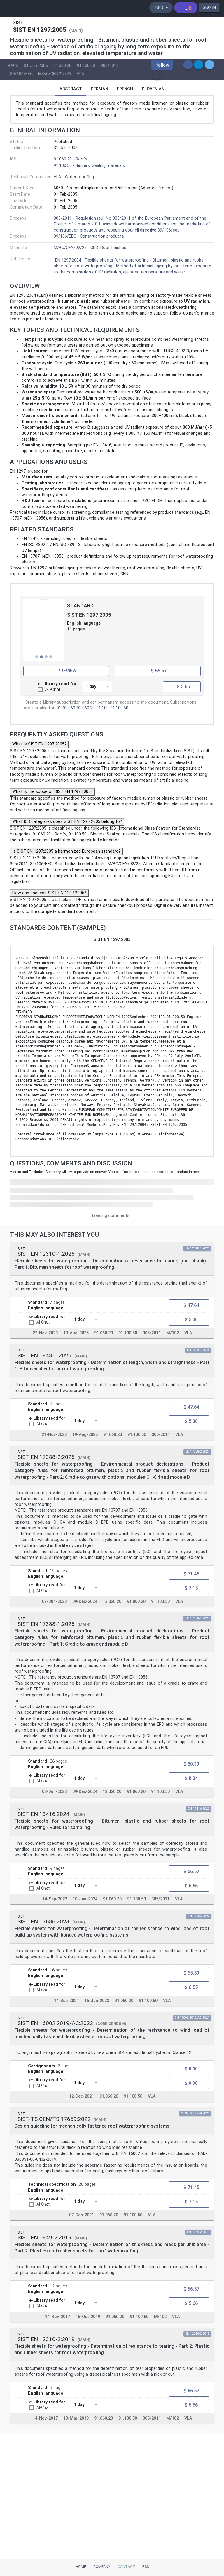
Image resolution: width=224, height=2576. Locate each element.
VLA (80, 74)
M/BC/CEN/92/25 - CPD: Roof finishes (90, 248)
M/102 (173, 1333)
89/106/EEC (21, 74)
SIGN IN (209, 7)
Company (102, 2567)
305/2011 (110, 66)
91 (59, 708)
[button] (162, 65)
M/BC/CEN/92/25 (55, 74)
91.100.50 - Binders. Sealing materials (89, 166)
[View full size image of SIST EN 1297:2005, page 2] (44, 630)
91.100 (103, 708)
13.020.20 (112, 1601)
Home (81, 2567)
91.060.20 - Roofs (71, 159)
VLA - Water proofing (74, 177)
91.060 (69, 708)
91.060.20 (62, 66)
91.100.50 (86, 66)
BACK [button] (13, 66)
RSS (146, 2567)
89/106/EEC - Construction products (89, 236)
